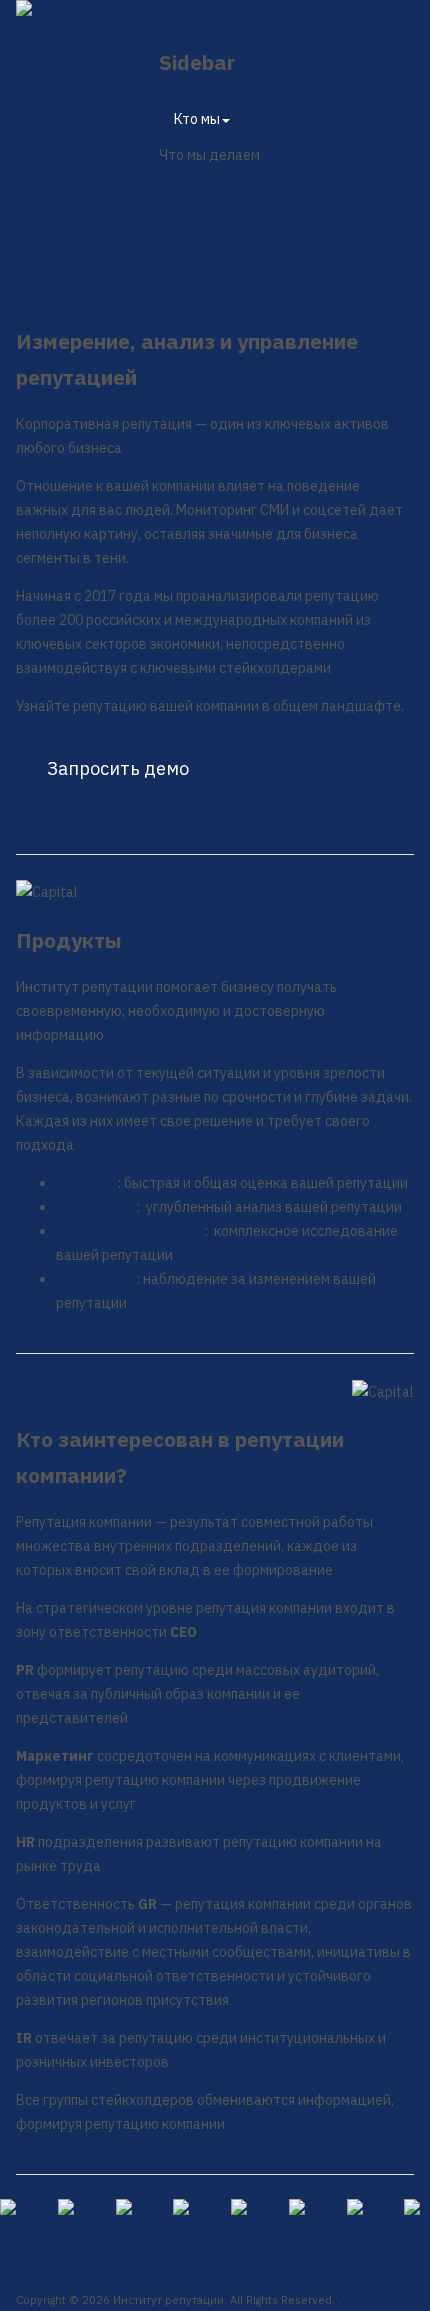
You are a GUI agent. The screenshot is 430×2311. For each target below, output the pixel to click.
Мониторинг (96, 1279)
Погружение (96, 1207)
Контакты (207, 191)
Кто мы (197, 119)
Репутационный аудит (130, 1231)
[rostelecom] (71, 2219)
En (181, 237)
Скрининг (87, 1183)
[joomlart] (129, 2219)
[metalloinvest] (13, 2219)
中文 (188, 283)
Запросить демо (118, 768)
